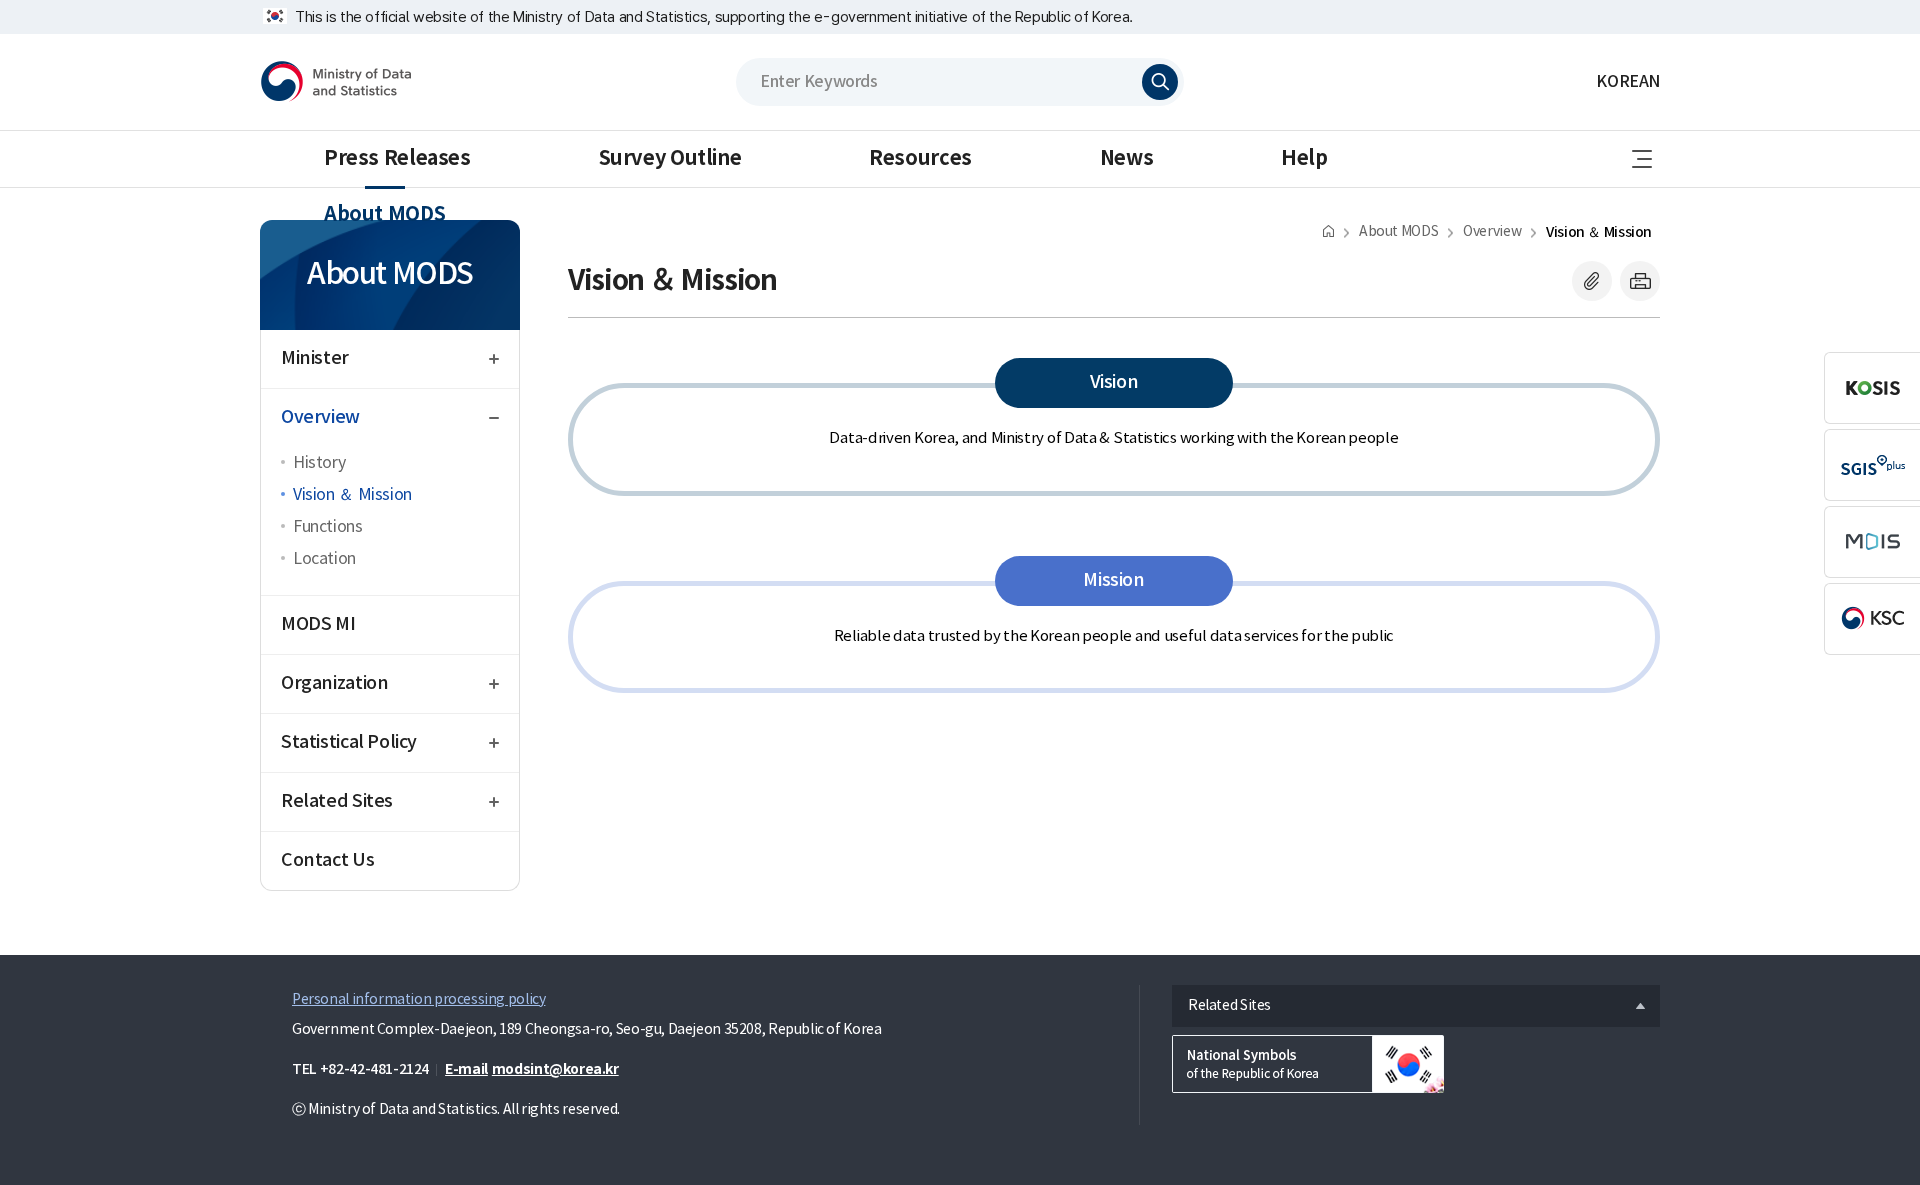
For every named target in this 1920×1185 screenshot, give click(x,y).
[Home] (1328, 230)
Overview (1492, 232)
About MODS (384, 215)
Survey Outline (670, 159)
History (319, 463)
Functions (328, 527)
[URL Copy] (1592, 281)
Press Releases (397, 159)
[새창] (1872, 388)
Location (324, 559)
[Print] (1640, 281)
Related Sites (1221, 1001)
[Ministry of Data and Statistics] (336, 82)
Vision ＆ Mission (352, 495)
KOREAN (1628, 82)
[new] (1308, 1064)
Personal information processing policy (418, 1000)
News (1126, 159)
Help (1304, 159)
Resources (920, 159)
